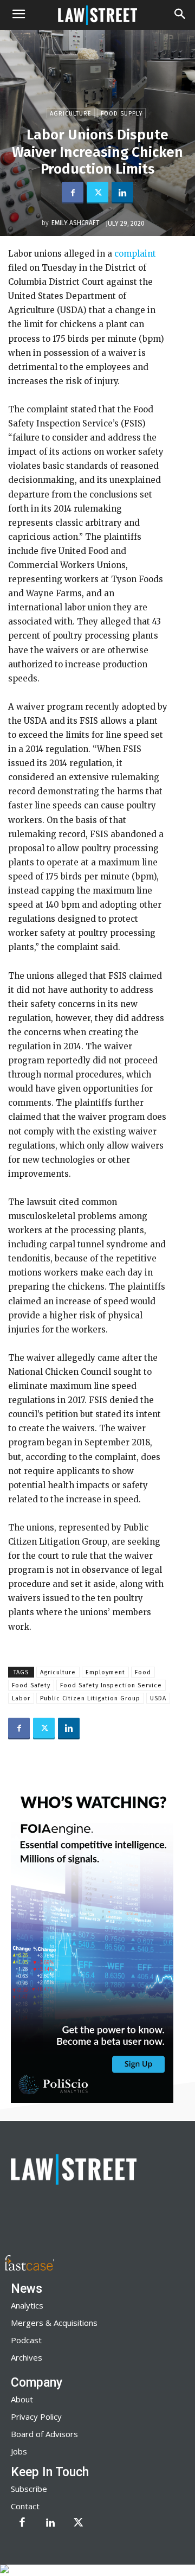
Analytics (27, 2305)
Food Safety (31, 1685)
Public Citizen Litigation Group (90, 1698)
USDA (158, 1698)
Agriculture (71, 114)
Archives (27, 2357)
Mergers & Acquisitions (54, 2323)
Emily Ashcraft (76, 223)
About (22, 2399)
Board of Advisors (44, 2434)
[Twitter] (97, 193)
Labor (21, 1698)
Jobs (19, 2451)
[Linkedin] (122, 193)
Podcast (26, 2340)
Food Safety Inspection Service (111, 1685)
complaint (135, 254)
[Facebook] (73, 193)
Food (143, 1672)
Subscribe (29, 2489)
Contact (25, 2506)
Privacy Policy (36, 2416)
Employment (105, 1672)
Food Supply (122, 114)
